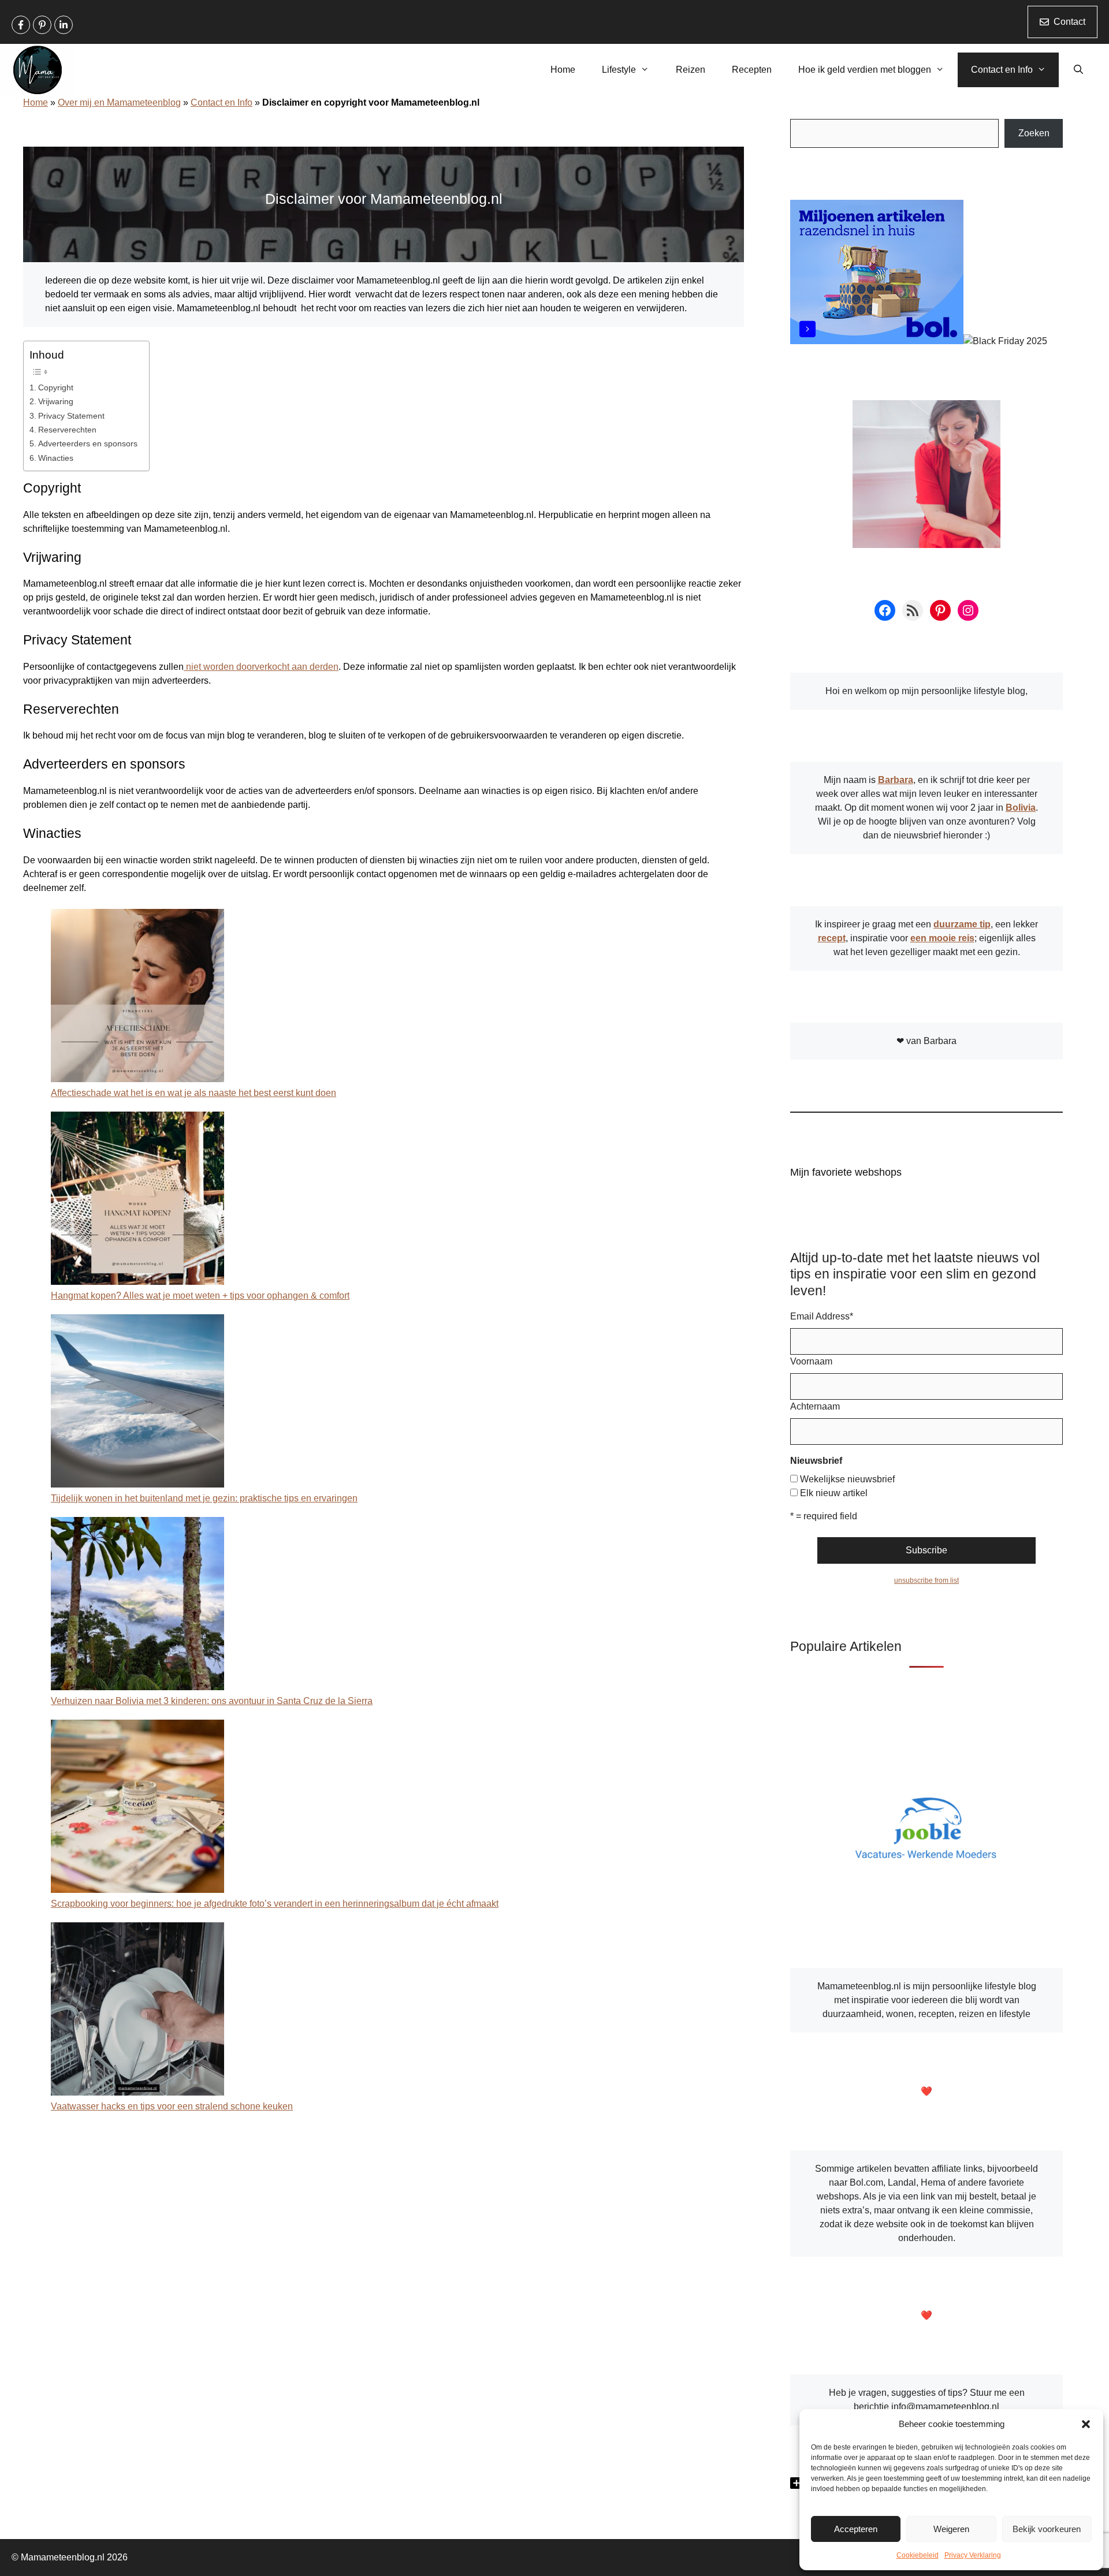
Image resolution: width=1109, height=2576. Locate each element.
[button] (1086, 2424)
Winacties (56, 458)
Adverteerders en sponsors (88, 443)
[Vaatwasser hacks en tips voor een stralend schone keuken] (137, 2011)
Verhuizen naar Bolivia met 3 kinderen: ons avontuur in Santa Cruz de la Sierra (212, 1701)
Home (563, 70)
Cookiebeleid (918, 2555)
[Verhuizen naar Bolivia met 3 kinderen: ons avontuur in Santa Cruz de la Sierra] (137, 1606)
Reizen (691, 70)
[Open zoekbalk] (1078, 70)
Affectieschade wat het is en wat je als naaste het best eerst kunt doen (193, 1093)
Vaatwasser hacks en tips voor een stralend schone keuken (172, 2106)
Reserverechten (67, 430)
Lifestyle (619, 70)
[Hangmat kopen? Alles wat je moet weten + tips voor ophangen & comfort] (137, 1200)
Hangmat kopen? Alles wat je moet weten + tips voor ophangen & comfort (200, 1296)
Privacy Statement (71, 416)
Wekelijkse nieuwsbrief (847, 1479)
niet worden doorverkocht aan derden (261, 667)
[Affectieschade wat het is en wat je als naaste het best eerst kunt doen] (137, 998)
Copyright (56, 387)
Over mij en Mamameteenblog (119, 102)
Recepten (752, 70)
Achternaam (815, 1406)
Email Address (822, 1316)
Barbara (896, 780)
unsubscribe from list (926, 1580)
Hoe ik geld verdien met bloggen (865, 70)
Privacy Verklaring (973, 2555)
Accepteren (856, 2529)
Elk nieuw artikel (834, 1493)
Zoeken (1034, 133)
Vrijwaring (56, 401)
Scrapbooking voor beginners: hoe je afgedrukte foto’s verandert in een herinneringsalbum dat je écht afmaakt (275, 1904)
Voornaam (811, 1361)
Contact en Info (1002, 70)
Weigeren (951, 2529)
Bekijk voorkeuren (1047, 2529)
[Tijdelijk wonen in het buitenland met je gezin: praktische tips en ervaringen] (137, 1403)
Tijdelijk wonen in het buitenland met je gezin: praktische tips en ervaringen (204, 1498)
